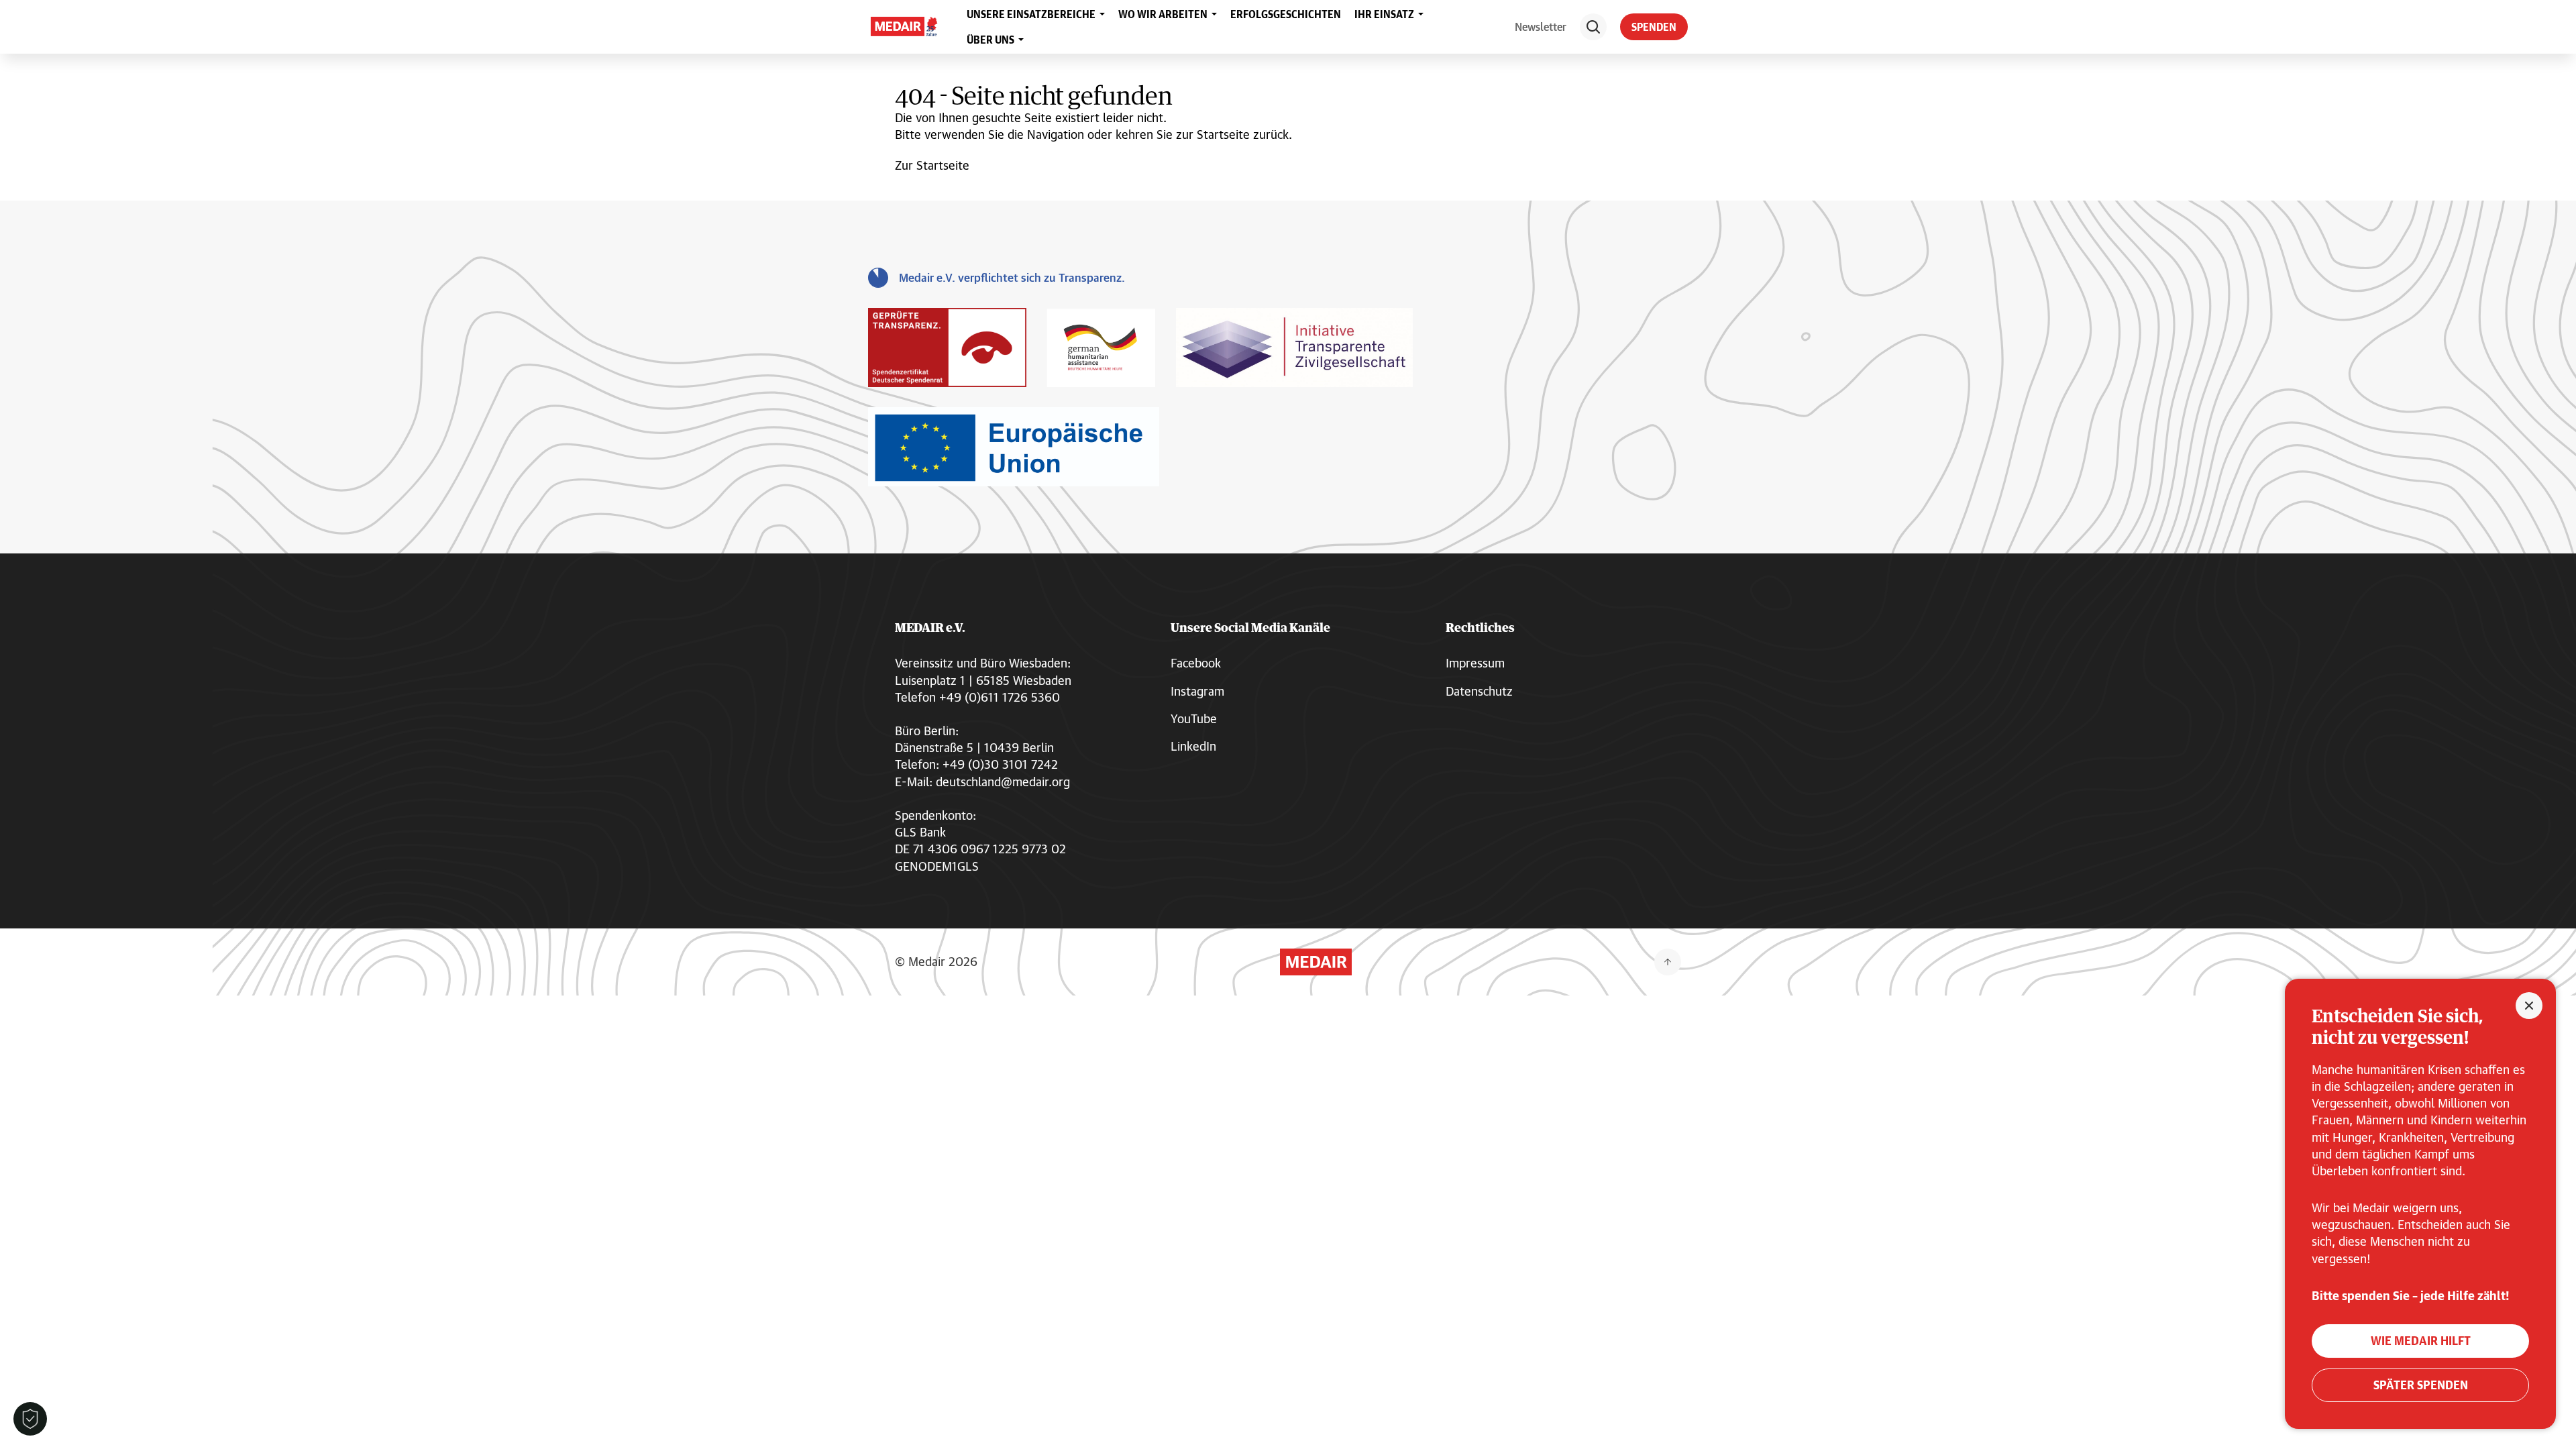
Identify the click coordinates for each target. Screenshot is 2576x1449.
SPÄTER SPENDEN (2421, 1385)
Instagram (1197, 691)
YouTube (1194, 718)
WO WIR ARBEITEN (1163, 14)
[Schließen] (2529, 1006)
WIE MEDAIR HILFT (2421, 1341)
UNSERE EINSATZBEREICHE (1031, 14)
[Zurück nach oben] (1668, 962)
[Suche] (1593, 27)
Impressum (1475, 663)
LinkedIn (1193, 746)
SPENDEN (1654, 27)
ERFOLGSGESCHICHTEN (1286, 14)
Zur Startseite (932, 165)
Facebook (1196, 663)
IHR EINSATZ (1384, 14)
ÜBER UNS (990, 40)
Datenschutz (1479, 691)
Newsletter (1541, 26)
